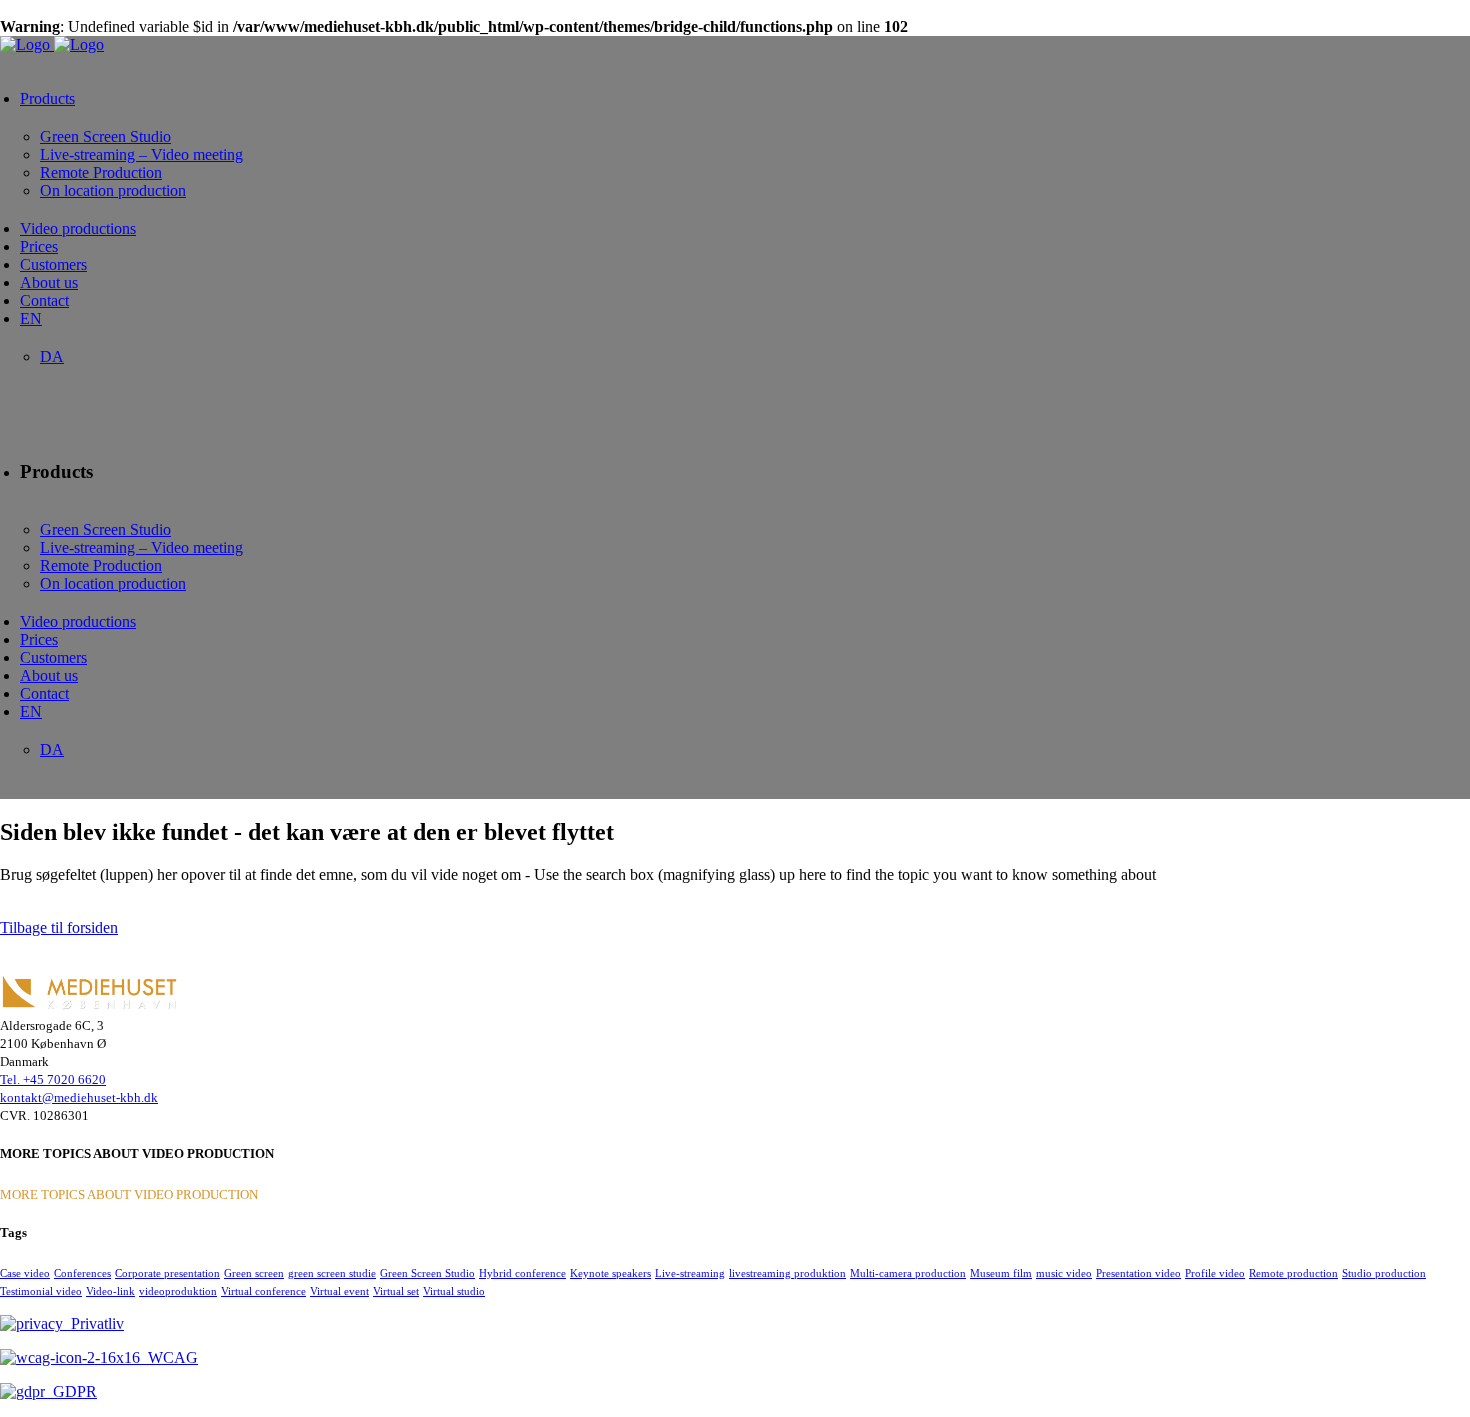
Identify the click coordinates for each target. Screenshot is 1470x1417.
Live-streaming (690, 1273)
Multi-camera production (908, 1273)
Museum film (1001, 1273)
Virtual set (396, 1291)
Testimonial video (41, 1291)
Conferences (82, 1273)
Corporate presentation (167, 1273)
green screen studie (332, 1273)
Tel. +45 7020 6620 (53, 1079)
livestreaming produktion (787, 1273)
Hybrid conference (522, 1273)
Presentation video (1138, 1273)
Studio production (1384, 1273)
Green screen (254, 1273)
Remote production (1293, 1273)
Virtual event (339, 1291)
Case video (25, 1273)
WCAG (169, 1357)
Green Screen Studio (427, 1273)
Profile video (1215, 1273)
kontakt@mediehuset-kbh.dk (79, 1097)
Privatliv (93, 1323)
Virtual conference (263, 1291)
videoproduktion (178, 1291)
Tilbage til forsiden (59, 927)
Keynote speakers (610, 1273)
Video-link (110, 1291)
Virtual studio (454, 1291)
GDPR (71, 1391)
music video (1064, 1273)
